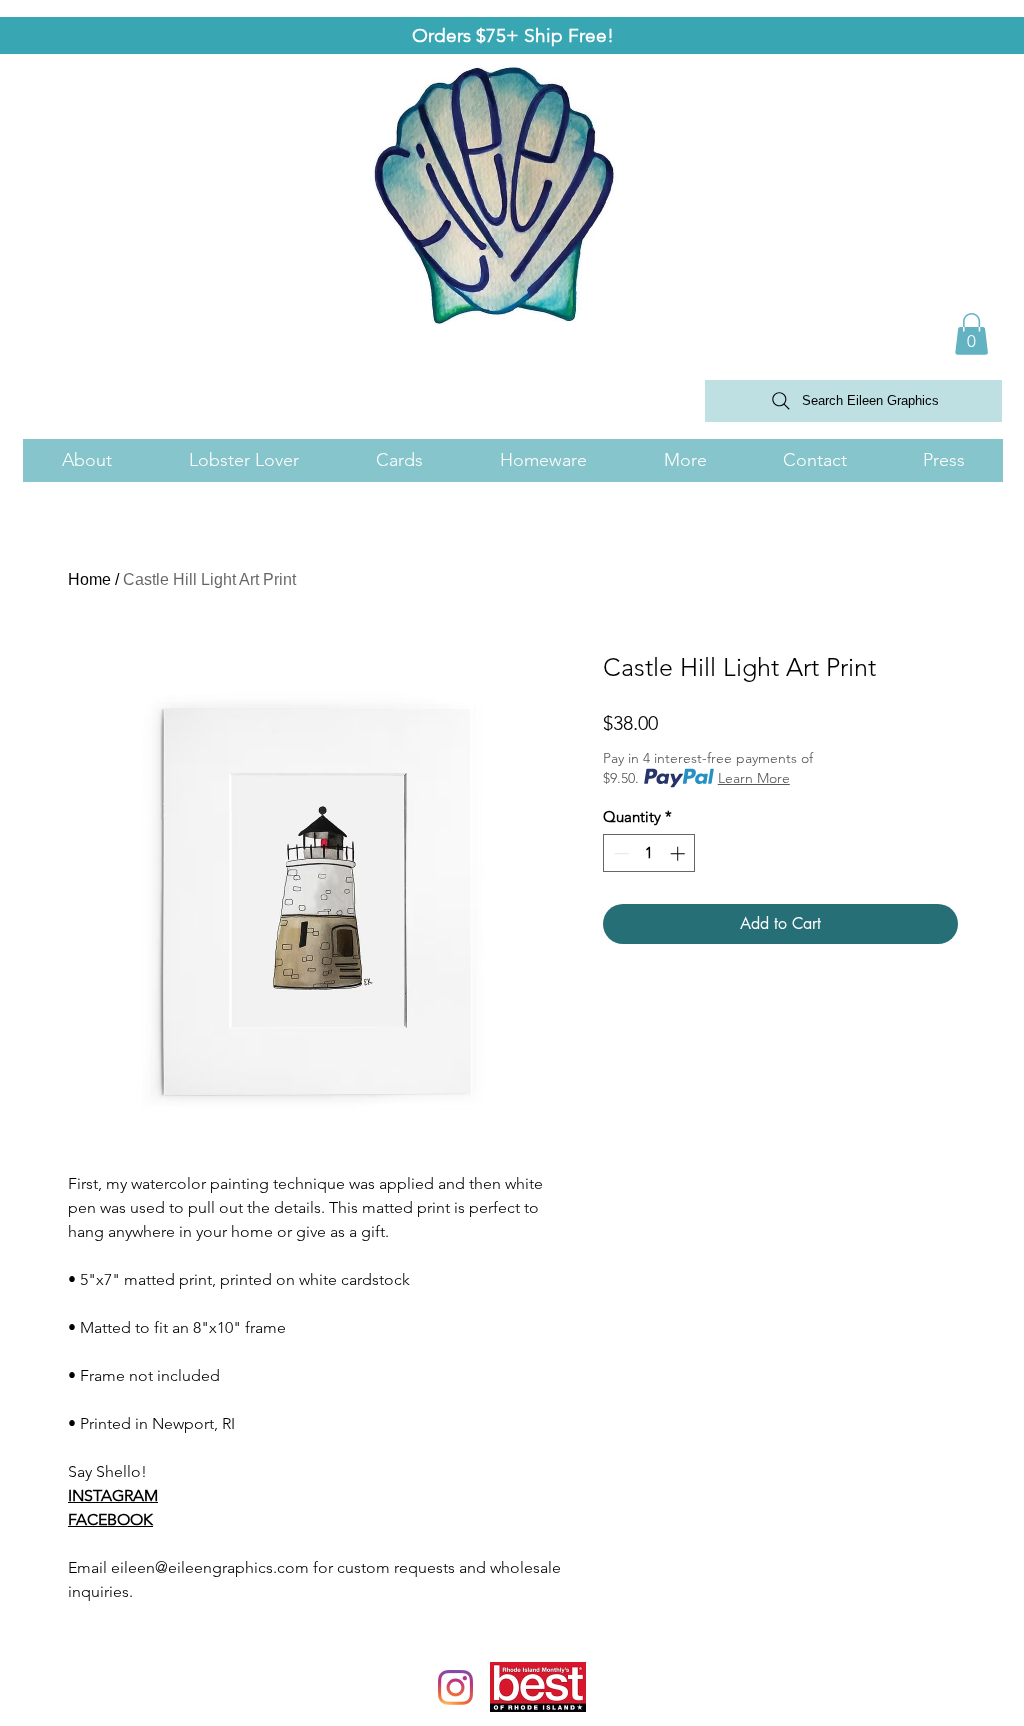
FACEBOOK (110, 1519)
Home (89, 579)
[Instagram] (455, 1687)
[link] (971, 334)
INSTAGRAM (113, 1495)
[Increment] (679, 853)
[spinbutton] (649, 853)
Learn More (754, 778)
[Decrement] (619, 853)
